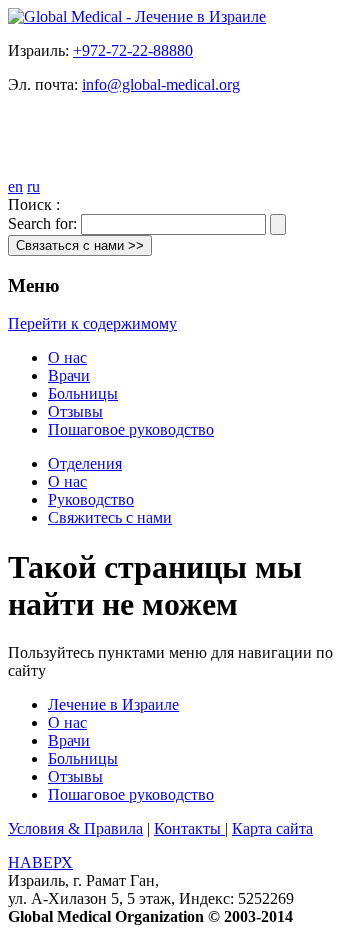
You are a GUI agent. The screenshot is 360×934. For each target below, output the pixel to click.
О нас (67, 357)
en (15, 186)
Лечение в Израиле (113, 704)
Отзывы (75, 411)
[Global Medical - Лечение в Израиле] (137, 16)
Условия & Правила (75, 828)
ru (33, 186)
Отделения (85, 463)
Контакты (189, 828)
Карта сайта (272, 828)
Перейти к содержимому (92, 323)
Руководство (91, 499)
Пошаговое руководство (131, 429)
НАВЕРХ (40, 862)
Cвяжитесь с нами (110, 517)
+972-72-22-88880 (133, 50)
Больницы (83, 393)
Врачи (69, 375)
